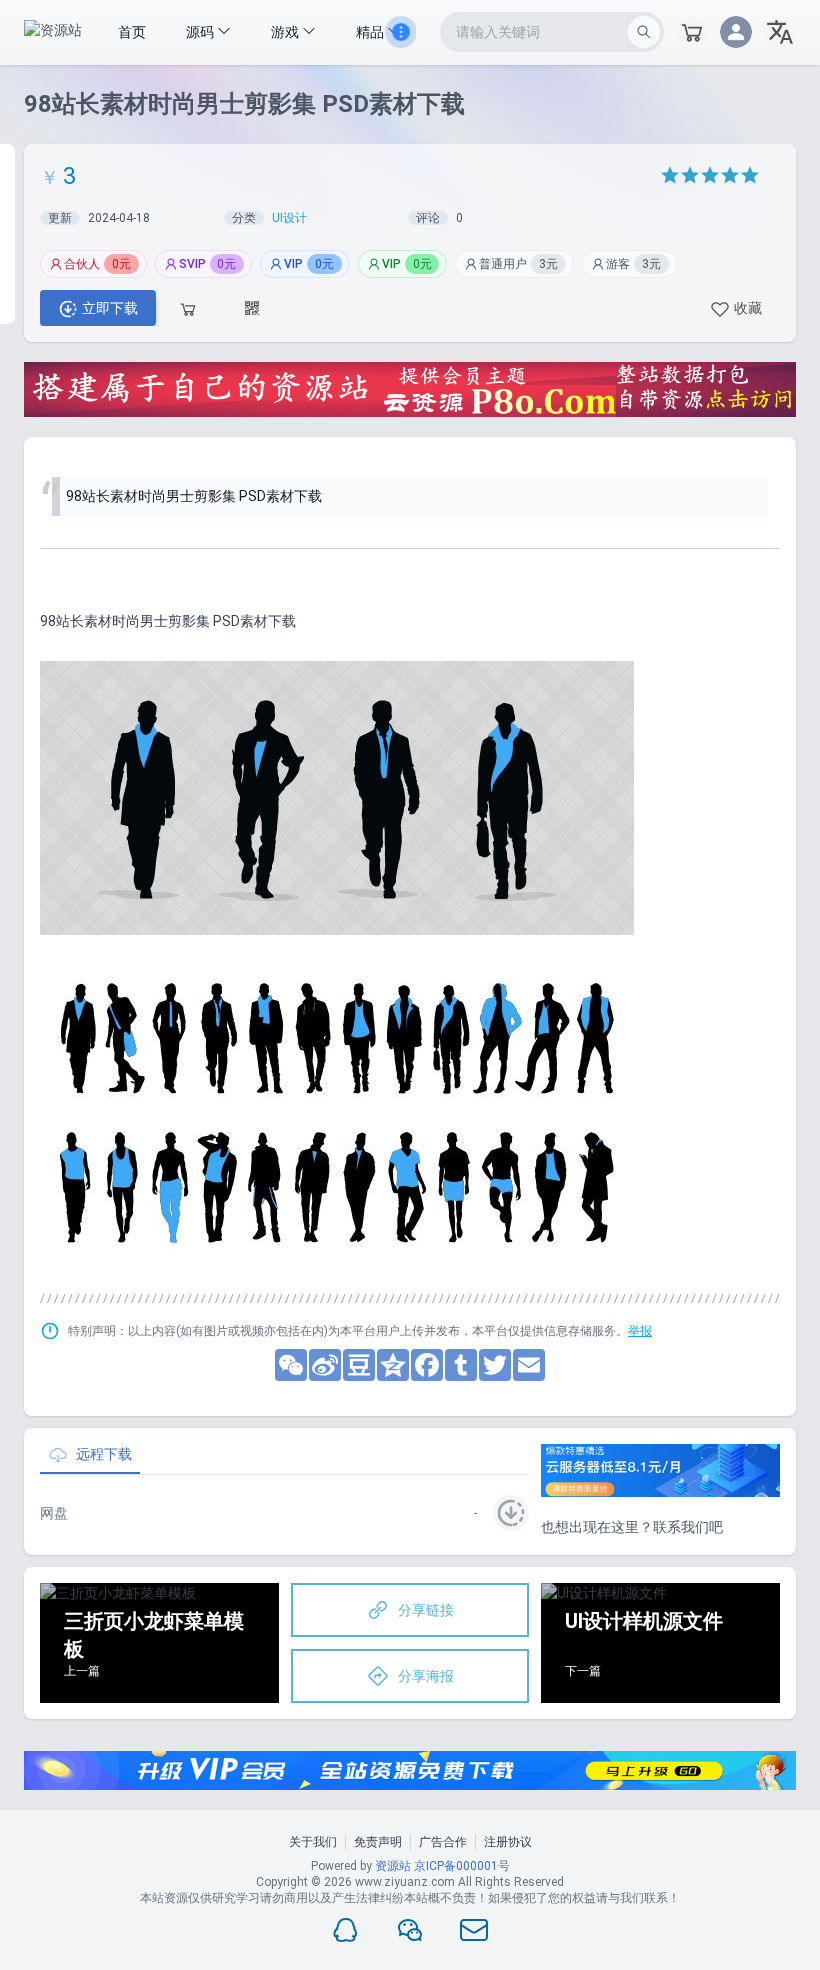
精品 (371, 32)
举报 (640, 1331)
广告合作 (443, 1842)
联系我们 (681, 1527)
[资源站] (53, 32)
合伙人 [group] (97, 264)
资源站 (393, 1866)
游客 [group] (633, 264)
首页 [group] (132, 32)
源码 (201, 32)
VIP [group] (309, 264)
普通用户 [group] (518, 264)
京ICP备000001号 (462, 1866)
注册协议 (508, 1842)
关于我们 (313, 1842)
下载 (110, 308)
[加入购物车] (190, 308)
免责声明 (378, 1842)
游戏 (286, 32)
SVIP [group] (208, 264)
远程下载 (104, 1454)
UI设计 (289, 218)
